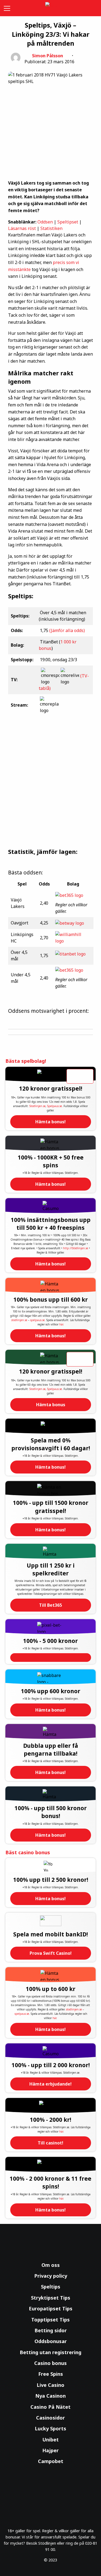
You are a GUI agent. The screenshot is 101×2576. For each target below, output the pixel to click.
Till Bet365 (50, 1605)
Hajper (50, 2450)
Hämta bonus (51, 1405)
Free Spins (51, 2374)
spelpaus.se (37, 1320)
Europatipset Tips (51, 2308)
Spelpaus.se (55, 1106)
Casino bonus (50, 2363)
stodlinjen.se (19, 1320)
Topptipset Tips (50, 2320)
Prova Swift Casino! (51, 1953)
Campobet (51, 2461)
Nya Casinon (50, 2396)
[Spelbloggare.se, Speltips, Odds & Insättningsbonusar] (51, 8)
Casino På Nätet (50, 2407)
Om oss (51, 2265)
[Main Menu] (6, 8)
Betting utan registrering (50, 2352)
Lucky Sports (50, 2428)
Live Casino (50, 2385)
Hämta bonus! (50, 1122)
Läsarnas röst (22, 228)
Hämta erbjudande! (50, 2084)
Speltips (51, 2287)
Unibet (50, 2440)
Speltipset (68, 222)
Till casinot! (50, 2143)
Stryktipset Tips (51, 2298)
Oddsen (45, 222)
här (61, 1324)
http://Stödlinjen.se (76, 1248)
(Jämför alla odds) (67, 630)
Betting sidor (51, 2330)
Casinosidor (50, 2418)
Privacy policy (51, 2276)
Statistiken (51, 228)
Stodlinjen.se (37, 1106)
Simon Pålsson (48, 56)
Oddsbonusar (51, 2341)
